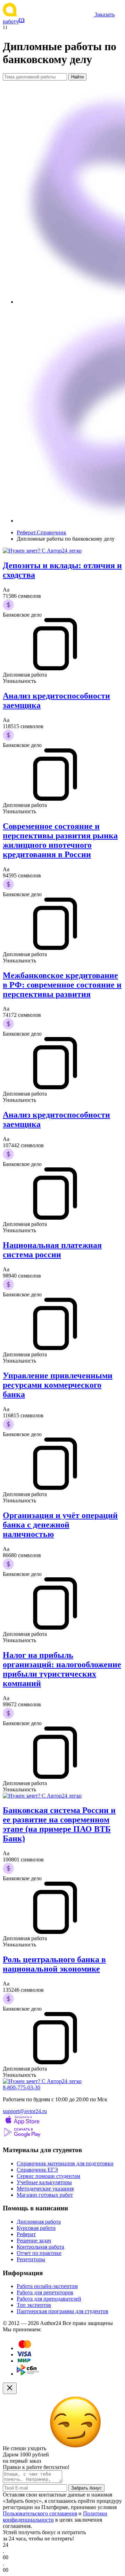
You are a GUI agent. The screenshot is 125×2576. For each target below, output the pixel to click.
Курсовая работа (36, 2228)
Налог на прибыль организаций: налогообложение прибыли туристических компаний (62, 1669)
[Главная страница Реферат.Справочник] (49, 14)
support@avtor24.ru (25, 2111)
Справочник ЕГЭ (37, 2170)
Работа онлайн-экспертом (47, 2286)
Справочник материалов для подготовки (65, 2163)
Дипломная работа (39, 2222)
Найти (77, 77)
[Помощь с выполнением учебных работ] (42, 551)
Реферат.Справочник (41, 532)
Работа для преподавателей (49, 2299)
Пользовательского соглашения (40, 2513)
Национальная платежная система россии (52, 1250)
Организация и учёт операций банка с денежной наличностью (60, 1525)
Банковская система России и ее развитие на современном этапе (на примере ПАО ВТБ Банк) (59, 1824)
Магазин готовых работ (45, 2195)
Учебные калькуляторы (44, 2182)
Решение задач (34, 2240)
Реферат (26, 2234)
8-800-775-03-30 (22, 2087)
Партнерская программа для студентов (62, 2311)
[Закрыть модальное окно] (10, 2388)
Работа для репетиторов (45, 2292)
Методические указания (45, 2189)
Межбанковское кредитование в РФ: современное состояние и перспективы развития (62, 985)
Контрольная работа (40, 2247)
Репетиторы (31, 2259)
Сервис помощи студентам (48, 2176)
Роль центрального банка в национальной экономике (54, 1964)
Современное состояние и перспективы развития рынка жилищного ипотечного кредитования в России (60, 840)
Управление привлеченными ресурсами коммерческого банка (58, 1385)
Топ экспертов (34, 2305)
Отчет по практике (39, 2253)
